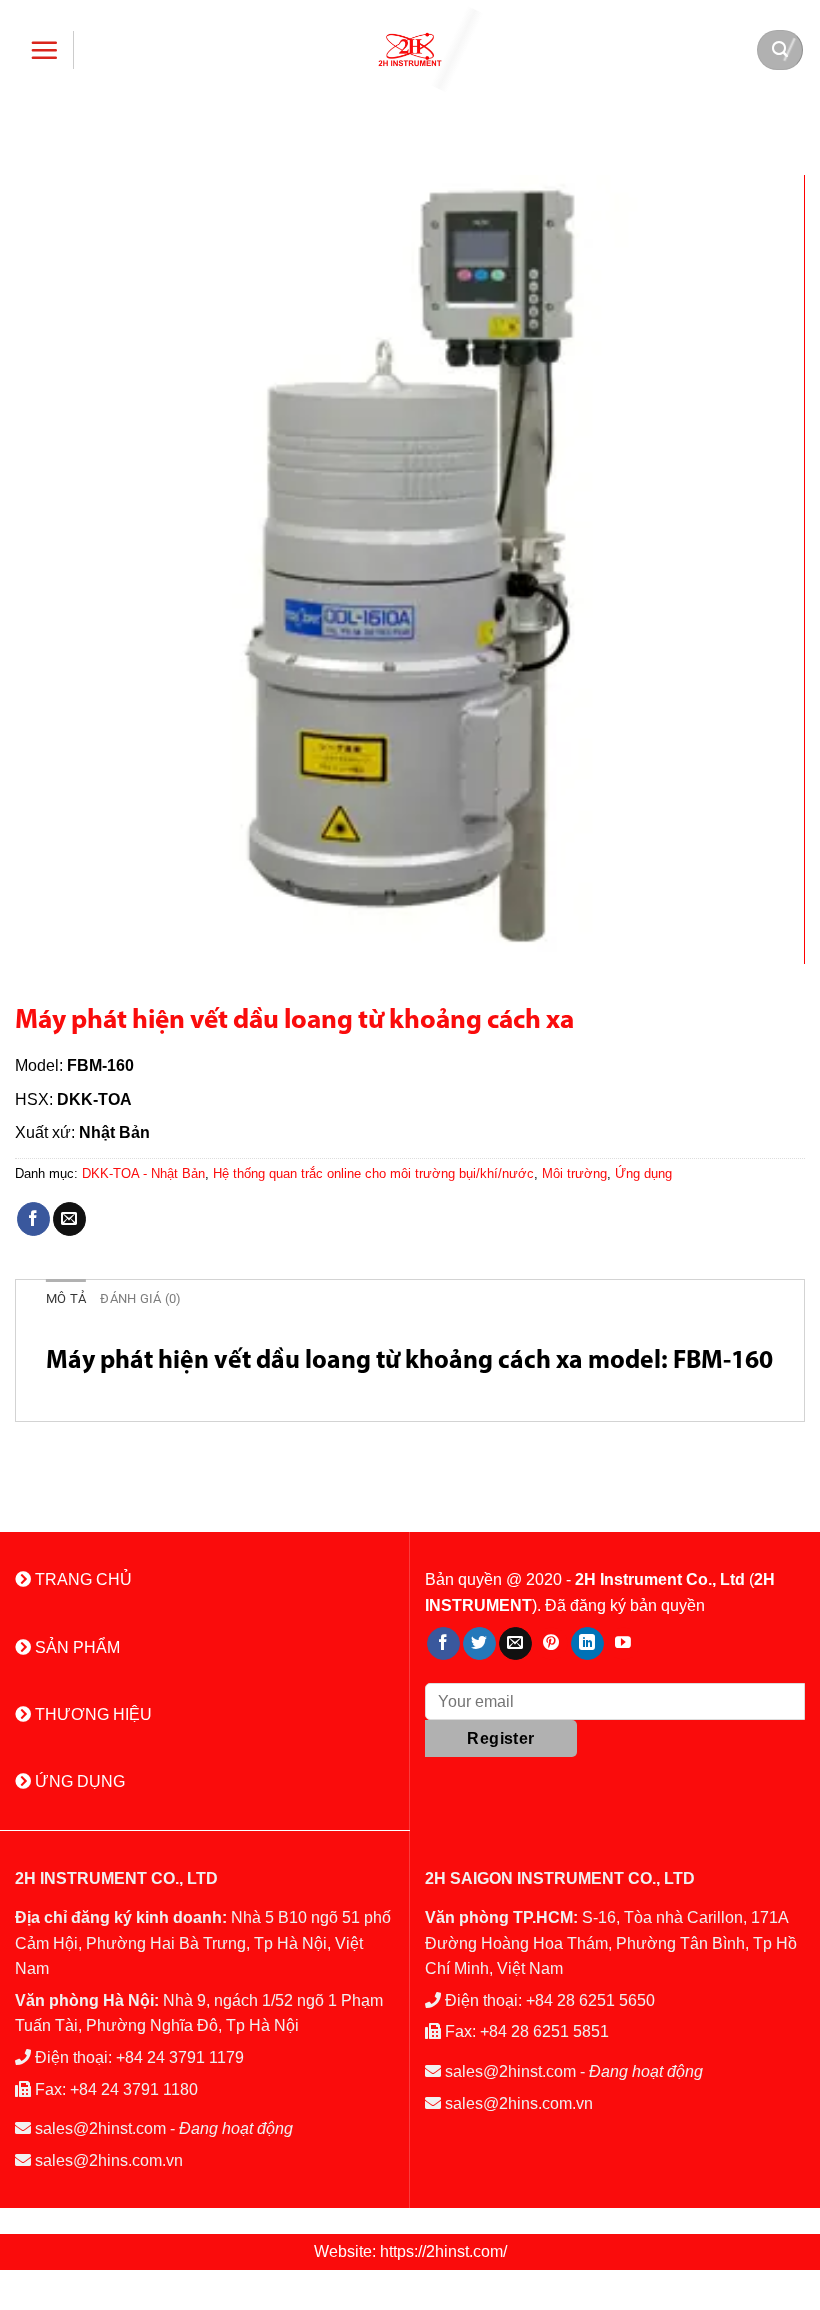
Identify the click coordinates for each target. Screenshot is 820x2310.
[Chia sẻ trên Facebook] (33, 1219)
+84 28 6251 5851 (544, 2031)
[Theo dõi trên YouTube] (623, 1644)
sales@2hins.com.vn (109, 2160)
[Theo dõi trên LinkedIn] (587, 1644)
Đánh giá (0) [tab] (140, 1298)
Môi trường (574, 1173)
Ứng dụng (643, 1173)
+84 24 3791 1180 (134, 2089)
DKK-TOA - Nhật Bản (143, 1173)
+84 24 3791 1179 (180, 2057)
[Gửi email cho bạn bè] (69, 1219)
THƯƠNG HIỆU (91, 1714)
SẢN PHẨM (75, 1647)
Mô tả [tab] (66, 1298)
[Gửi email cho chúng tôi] (515, 1644)
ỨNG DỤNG (78, 1781)
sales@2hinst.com (100, 2128)
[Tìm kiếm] (780, 50)
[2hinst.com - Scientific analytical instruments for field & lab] (410, 49)
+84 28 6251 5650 (590, 2000)
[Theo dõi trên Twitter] (479, 1644)
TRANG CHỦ (81, 1579)
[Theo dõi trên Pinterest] (551, 1644)
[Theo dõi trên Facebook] (443, 1644)
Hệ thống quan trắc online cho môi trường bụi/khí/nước (373, 1173)
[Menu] (44, 50)
